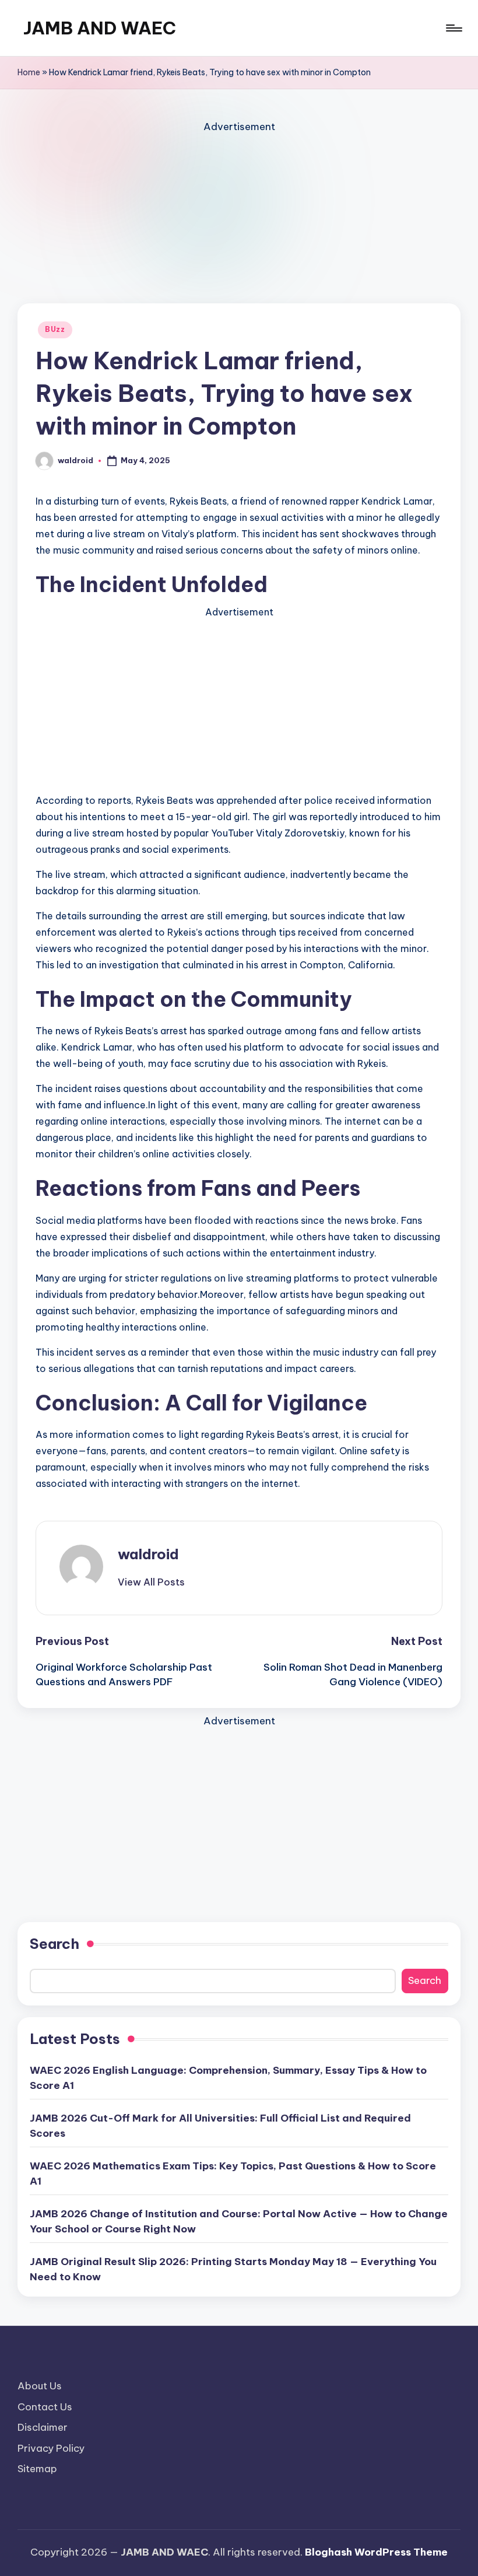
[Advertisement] (239, 217)
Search (55, 1944)
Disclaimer (43, 2427)
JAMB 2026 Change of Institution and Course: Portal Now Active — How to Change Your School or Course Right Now (239, 2221)
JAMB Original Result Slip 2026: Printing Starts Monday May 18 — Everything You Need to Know (233, 2269)
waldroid (148, 1554)
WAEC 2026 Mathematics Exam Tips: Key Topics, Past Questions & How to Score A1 (233, 2173)
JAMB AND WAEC (100, 28)
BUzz (55, 329)
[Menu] (453, 28)
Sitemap (37, 2469)
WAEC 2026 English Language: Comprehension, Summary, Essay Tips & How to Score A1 (228, 2078)
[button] (151, 1582)
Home (29, 72)
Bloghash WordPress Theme (376, 2552)
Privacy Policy (51, 2448)
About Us (40, 2386)
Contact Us (45, 2407)
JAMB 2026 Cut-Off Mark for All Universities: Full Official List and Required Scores (220, 2126)
